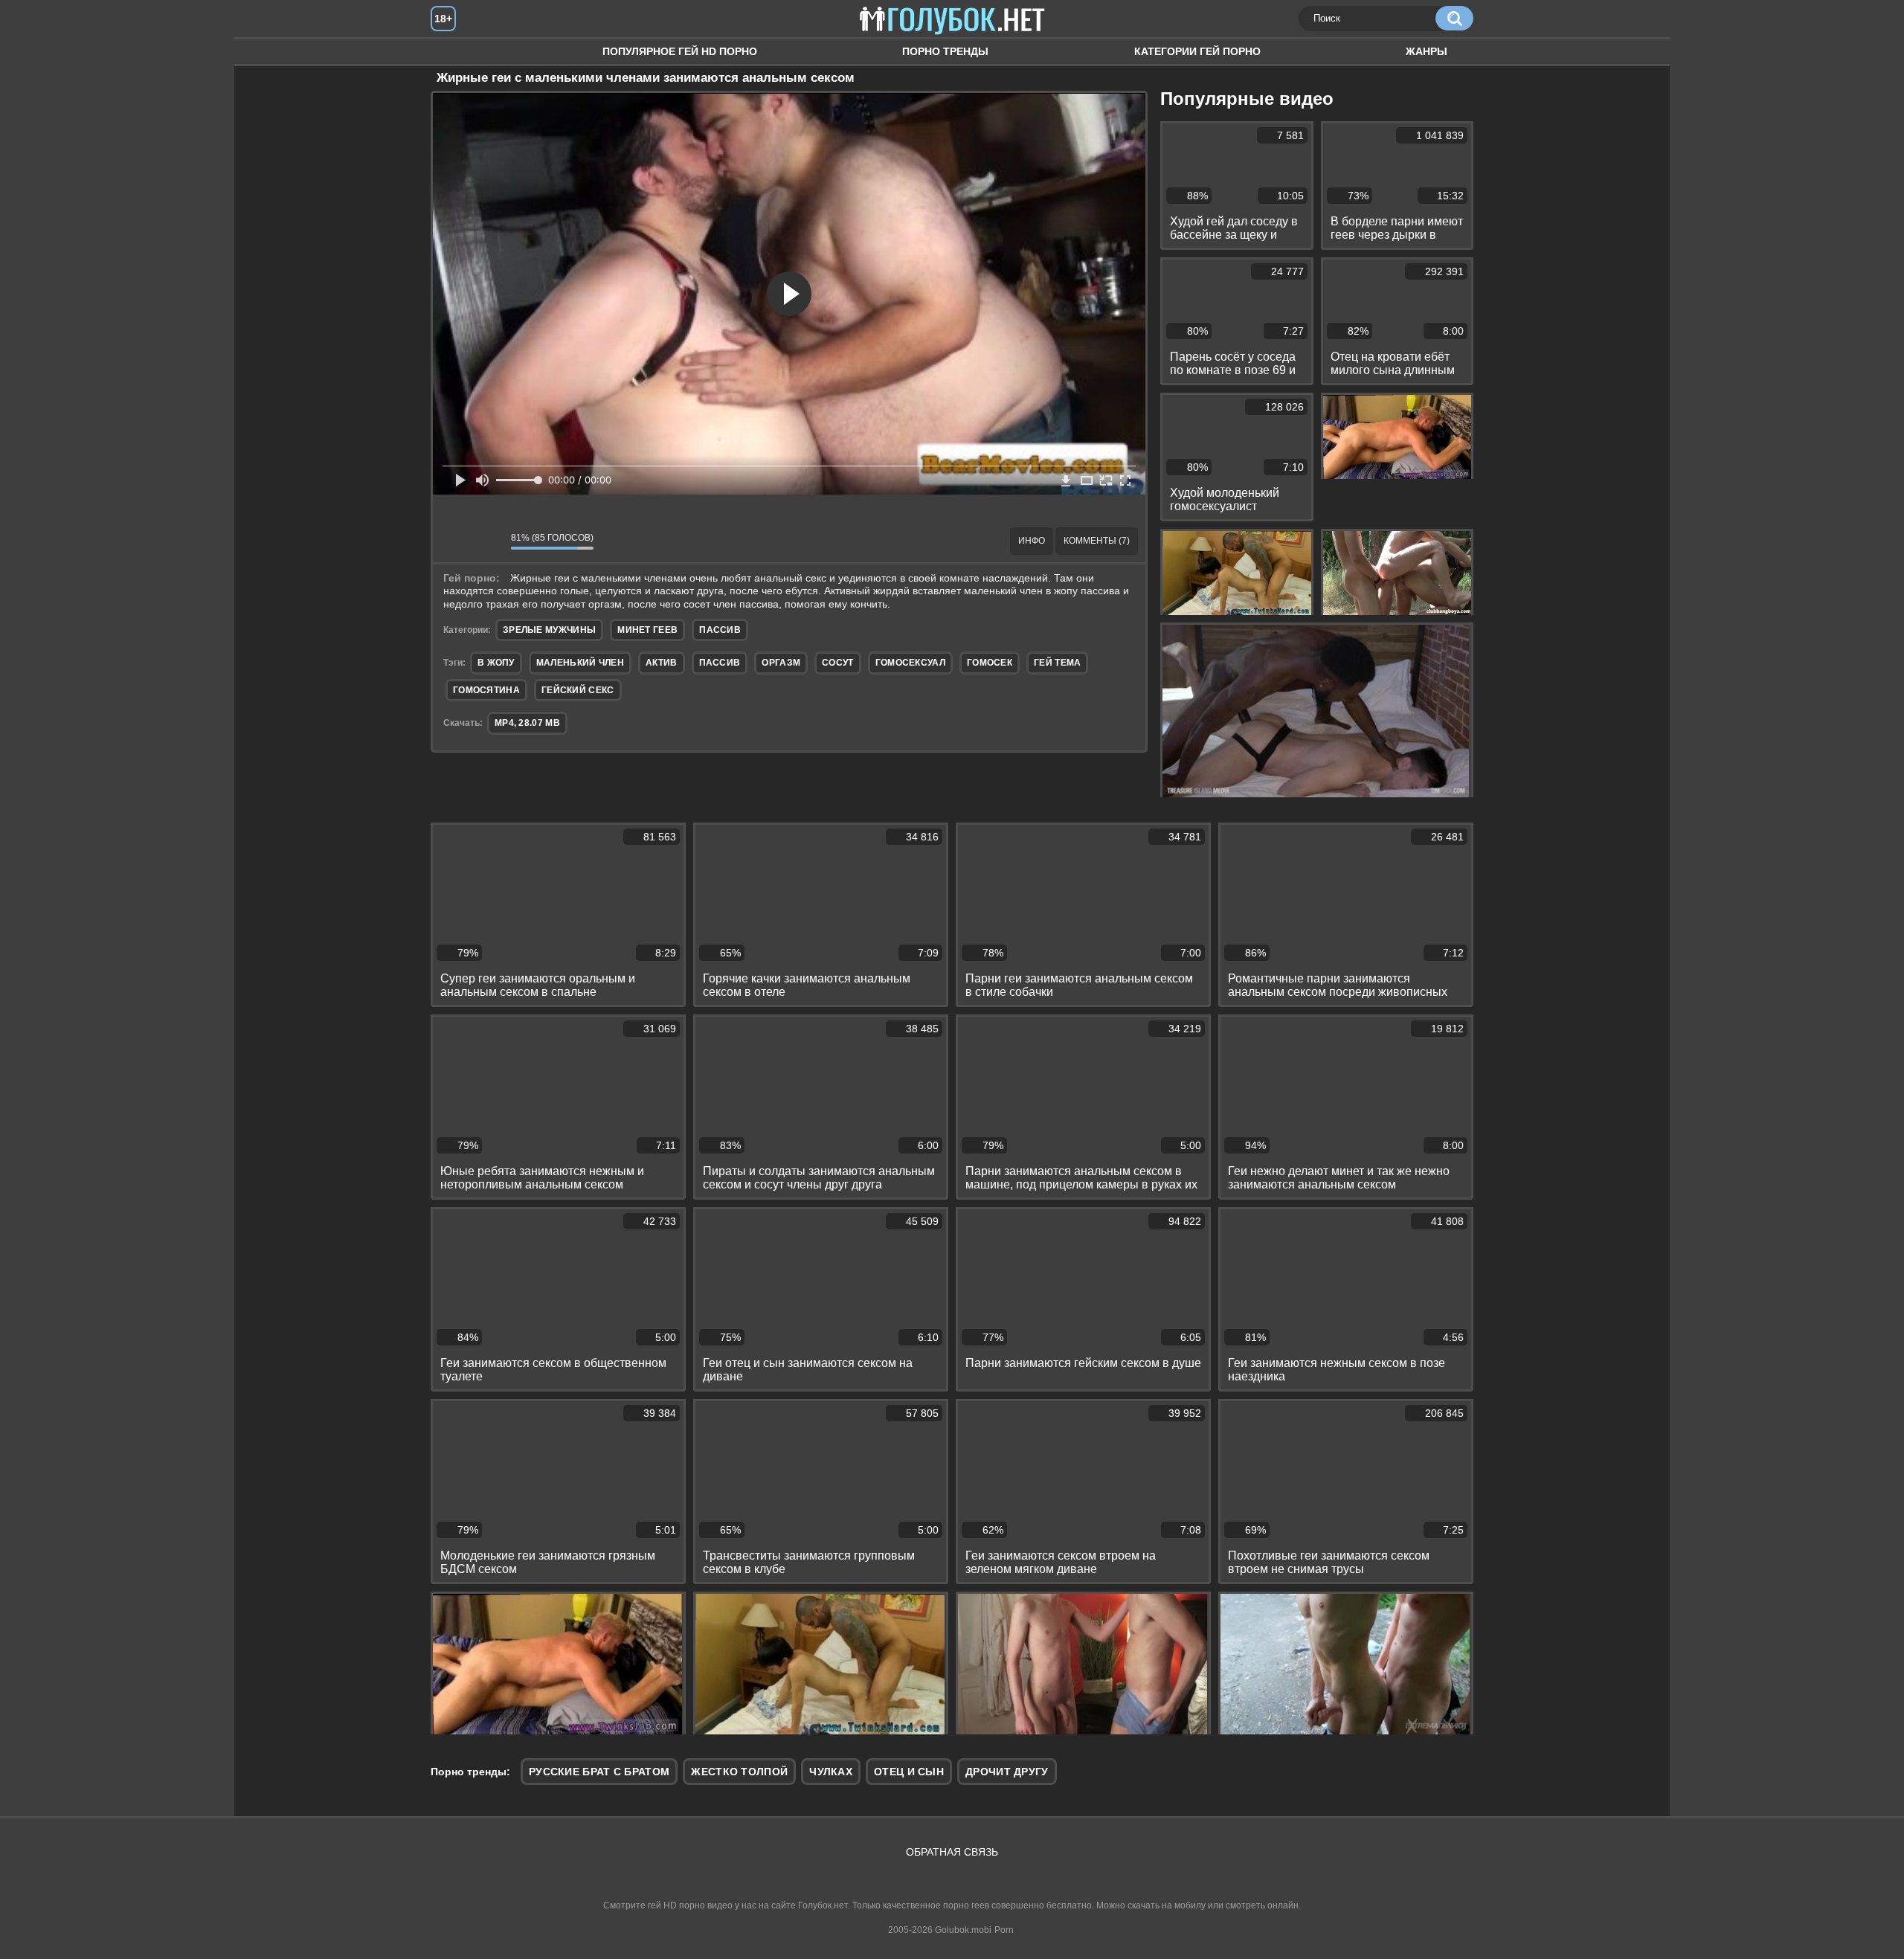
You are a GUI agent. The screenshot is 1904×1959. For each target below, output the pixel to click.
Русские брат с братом (599, 1772)
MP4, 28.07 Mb (527, 723)
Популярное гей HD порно (680, 51)
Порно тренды (945, 51)
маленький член (580, 663)
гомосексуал (910, 663)
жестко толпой (739, 1772)
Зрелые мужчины (549, 630)
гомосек (990, 663)
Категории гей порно (1197, 51)
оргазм (781, 663)
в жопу (496, 663)
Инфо (1032, 541)
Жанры (1427, 51)
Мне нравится (455, 541)
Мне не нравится (489, 541)
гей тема (1057, 663)
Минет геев (647, 630)
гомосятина (486, 690)
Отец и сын (909, 1772)
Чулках (831, 1772)
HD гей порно (457, 52)
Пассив (720, 630)
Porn (1004, 1930)
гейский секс (578, 690)
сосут (838, 663)
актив (662, 663)
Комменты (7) (1097, 541)
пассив (720, 663)
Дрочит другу (1007, 1772)
